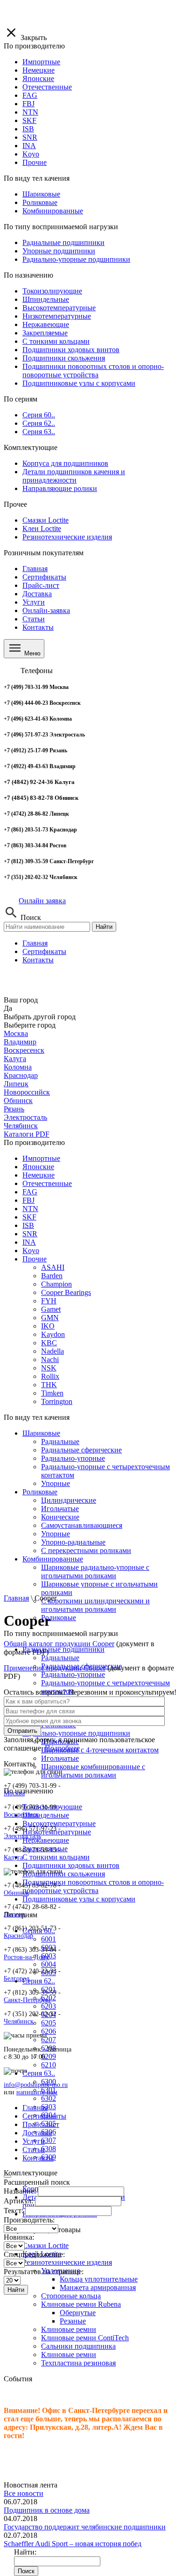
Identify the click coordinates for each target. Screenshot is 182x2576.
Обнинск (18, 1101)
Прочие (35, 1259)
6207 (49, 2040)
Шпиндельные (46, 1815)
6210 (49, 2065)
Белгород (17, 1979)
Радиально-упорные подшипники (76, 1733)
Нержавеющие (46, 1840)
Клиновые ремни (69, 2329)
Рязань (14, 1109)
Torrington (57, 1401)
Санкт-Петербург (28, 2000)
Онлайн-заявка (46, 610)
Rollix (50, 1376)
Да (8, 1008)
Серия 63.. (39, 2073)
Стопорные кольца (71, 2296)
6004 (49, 1964)
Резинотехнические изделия (67, 2262)
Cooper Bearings (66, 1292)
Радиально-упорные (73, 1458)
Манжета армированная (98, 2287)
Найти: (25, 2552)
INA (29, 1242)
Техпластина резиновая (78, 2363)
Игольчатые (60, 1509)
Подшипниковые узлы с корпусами (79, 1899)
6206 (49, 2031)
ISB (28, 1225)
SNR (30, 1234)
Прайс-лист (41, 585)
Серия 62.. (39, 1981)
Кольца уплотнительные (99, 2279)
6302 (49, 2098)
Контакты (38, 627)
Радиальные (60, 1441)
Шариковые (41, 1433)
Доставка (37, 594)
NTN (30, 1209)
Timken (52, 1393)
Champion (56, 1284)
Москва (16, 1033)
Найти (104, 927)
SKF (29, 1217)
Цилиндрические (69, 1500)
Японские (38, 1167)
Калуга (15, 1059)
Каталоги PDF (27, 1134)
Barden (52, 1276)
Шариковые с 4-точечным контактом (100, 1750)
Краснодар (21, 1075)
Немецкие (38, 1175)
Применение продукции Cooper (55, 1668)
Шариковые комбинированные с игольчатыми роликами (93, 1771)
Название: (20, 2191)
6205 (49, 2023)
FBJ (28, 1200)
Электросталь (25, 1117)
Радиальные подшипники (63, 1649)
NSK (49, 1368)
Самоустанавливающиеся (82, 1525)
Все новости (24, 2493)
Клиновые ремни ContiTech (85, 2338)
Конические (60, 1517)
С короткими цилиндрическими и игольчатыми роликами (95, 1605)
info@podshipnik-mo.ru (36, 2085)
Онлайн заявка (42, 901)
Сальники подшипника (78, 2346)
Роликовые (40, 1492)
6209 (49, 2056)
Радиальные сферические (81, 1450)
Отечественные (47, 1183)
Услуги (34, 602)
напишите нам (37, 2092)
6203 (49, 2006)
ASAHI (53, 1267)
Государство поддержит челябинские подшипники (85, 2527)
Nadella (52, 1351)
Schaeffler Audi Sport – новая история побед (73, 2544)
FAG (30, 1192)
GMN (50, 1318)
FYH (49, 1301)
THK (49, 1385)
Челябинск (21, 1126)
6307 (49, 2140)
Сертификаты (44, 577)
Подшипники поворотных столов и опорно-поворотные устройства (93, 1886)
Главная (35, 569)
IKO (48, 1326)
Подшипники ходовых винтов (71, 1865)
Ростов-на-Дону (26, 1957)
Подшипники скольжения (64, 1874)
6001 (49, 1939)
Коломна (18, 1067)
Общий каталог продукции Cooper (59, 1644)
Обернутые (78, 2313)
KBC (49, 1343)
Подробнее (62, 1748)
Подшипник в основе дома (47, 2510)
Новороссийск (27, 1092)
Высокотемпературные (59, 1823)
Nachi (50, 1360)
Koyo (31, 1251)
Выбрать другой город (40, 1017)
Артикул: (18, 2201)
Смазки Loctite (45, 2245)
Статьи (34, 619)
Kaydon (53, 1334)
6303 (49, 2107)
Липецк (16, 1084)
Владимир (20, 1042)
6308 (49, 2149)
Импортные (41, 1158)
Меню (31, 653)
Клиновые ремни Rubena (81, 2304)
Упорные (56, 1483)
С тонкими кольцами (56, 1857)
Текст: (14, 2211)
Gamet (51, 1309)
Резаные (73, 2321)
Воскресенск (24, 1050)
